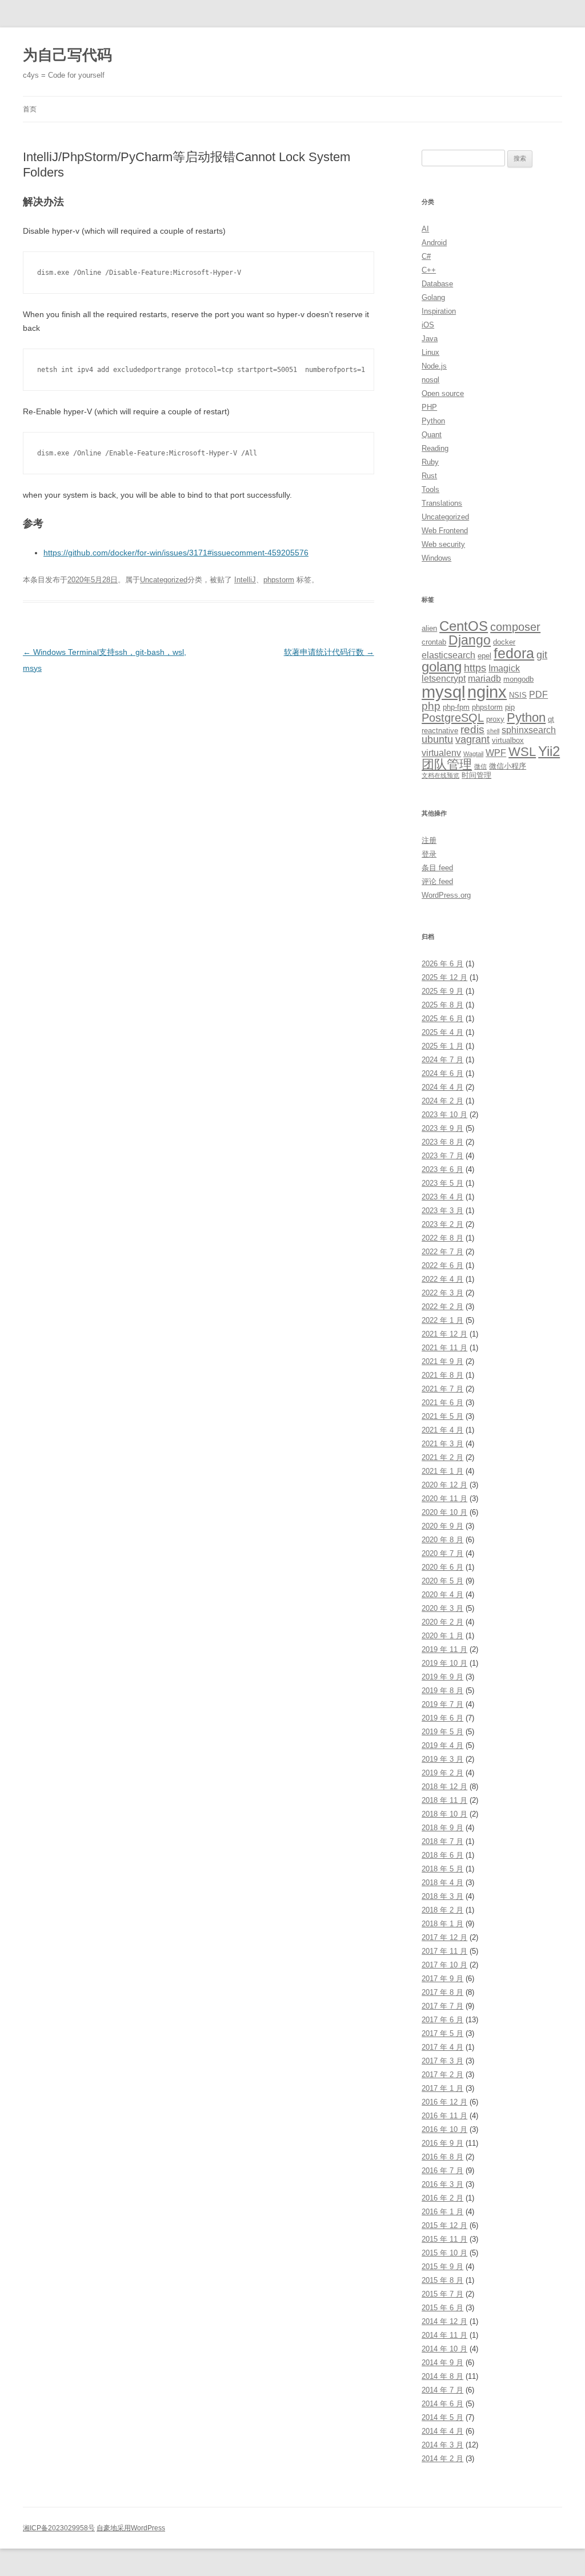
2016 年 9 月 (442, 2143)
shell (493, 731)
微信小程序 (508, 766)
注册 (429, 840)
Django (470, 640)
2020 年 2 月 (442, 1622)
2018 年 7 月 (442, 1841)
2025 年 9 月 (442, 991)
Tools (430, 489)
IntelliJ (245, 580)
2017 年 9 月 (442, 1979)
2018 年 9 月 (442, 1828)
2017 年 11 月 (444, 1951)
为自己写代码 (67, 55)
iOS (428, 325)
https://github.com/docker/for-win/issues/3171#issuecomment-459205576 (176, 553)
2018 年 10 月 (444, 1814)
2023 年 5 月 (442, 1183)
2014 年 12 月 (444, 2321)
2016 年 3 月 (442, 2184)
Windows (436, 558)
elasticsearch (448, 655)
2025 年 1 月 (442, 1046)
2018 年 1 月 (442, 1924)
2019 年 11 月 (444, 1649)
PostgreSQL (453, 717)
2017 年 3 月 (442, 2061)
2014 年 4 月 (442, 2431)
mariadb (484, 679)
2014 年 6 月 (442, 2404)
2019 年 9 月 (442, 1677)
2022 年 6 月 (442, 1265)
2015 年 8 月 (442, 2280)
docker (504, 642)
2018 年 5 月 (442, 1869)
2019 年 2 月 (442, 1773)
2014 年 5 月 (442, 2417)
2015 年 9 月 (442, 2267)
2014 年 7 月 (442, 2390)
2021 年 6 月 (442, 1403)
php (431, 706)
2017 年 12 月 (444, 1937)
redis (472, 729)
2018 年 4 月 (442, 1883)
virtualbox (508, 740)
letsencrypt (444, 679)
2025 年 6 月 (442, 1019)
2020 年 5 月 (442, 1581)
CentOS (464, 626)
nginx (487, 692)
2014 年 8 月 (442, 2376)
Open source (443, 393)
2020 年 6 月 (442, 1567)
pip (510, 707)
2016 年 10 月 (444, 2129)
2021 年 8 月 (442, 1375)
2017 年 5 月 (442, 2033)
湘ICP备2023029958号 (59, 2528)
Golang (433, 297)
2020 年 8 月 (442, 1540)
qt (551, 719)
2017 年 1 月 (442, 2088)
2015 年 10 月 (444, 2253)
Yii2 (549, 751)
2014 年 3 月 (442, 2445)
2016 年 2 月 (442, 2198)
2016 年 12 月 (444, 2102)
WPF (496, 753)
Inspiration (439, 311)
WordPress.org (446, 895)
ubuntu (437, 739)
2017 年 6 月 (442, 2020)
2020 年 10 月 (444, 1512)
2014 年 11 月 (444, 2335)
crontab (434, 642)
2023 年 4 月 (442, 1197)
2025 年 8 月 (442, 1005)
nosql (430, 380)
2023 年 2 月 (442, 1224)
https (475, 668)
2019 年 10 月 (444, 1663)
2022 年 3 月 (442, 1293)
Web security (443, 544)
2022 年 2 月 (442, 1307)
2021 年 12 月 (444, 1334)
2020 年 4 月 (442, 1595)
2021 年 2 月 (442, 1457)
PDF (538, 695)
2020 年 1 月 (442, 1636)
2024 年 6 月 (442, 1073)
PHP (429, 407)
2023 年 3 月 (442, 1211)
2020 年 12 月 (444, 1485)
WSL (522, 752)
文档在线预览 (440, 775)
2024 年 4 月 (442, 1087)
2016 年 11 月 (444, 2116)
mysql (443, 692)
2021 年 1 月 (442, 1471)
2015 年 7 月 (442, 2294)
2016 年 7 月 (442, 2171)
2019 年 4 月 (442, 1745)
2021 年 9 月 (442, 1361)
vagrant (472, 739)
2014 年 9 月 (442, 2363)
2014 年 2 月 (442, 2459)
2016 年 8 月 (442, 2157)
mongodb (518, 679)
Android (434, 243)
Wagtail (473, 754)
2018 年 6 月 (442, 1855)
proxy (495, 719)
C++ (429, 270)
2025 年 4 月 (442, 1032)
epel (484, 656)
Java (430, 339)
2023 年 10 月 (444, 1115)
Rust (429, 476)
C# (426, 256)
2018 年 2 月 (442, 1910)
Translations (442, 503)
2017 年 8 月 (442, 1992)
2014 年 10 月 (444, 2349)
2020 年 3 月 (442, 1608)
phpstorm (279, 580)
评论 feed (437, 881)
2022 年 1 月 (442, 1320)
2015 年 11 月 (444, 2239)
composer (515, 627)
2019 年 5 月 (442, 1732)
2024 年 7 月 (442, 1060)
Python (433, 421)
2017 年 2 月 (442, 2075)
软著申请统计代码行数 (329, 652)
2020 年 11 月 (444, 1499)
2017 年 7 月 (442, 2006)
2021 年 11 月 (444, 1348)
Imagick (504, 668)
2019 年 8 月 (442, 1691)
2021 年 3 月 (442, 1444)
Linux (430, 352)
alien (429, 628)
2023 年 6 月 (442, 1169)
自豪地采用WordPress (131, 2528)
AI (425, 229)
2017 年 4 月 (442, 2047)
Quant (432, 435)
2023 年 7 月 (442, 1156)
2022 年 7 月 (442, 1252)
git (542, 655)
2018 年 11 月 (444, 1800)
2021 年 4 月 (442, 1430)
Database (437, 284)
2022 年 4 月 (442, 1279)
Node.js (434, 366)
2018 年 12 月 (444, 1787)
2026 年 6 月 (442, 964)
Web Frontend (445, 531)
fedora (514, 653)
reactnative (440, 731)
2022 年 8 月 (442, 1238)
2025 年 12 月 (444, 977)
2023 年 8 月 (442, 1142)
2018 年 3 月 (442, 1896)
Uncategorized (164, 580)
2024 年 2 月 (442, 1101)
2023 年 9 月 (442, 1128)
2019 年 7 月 (442, 1704)
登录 (429, 854)
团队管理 (447, 764)
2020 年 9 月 (442, 1526)
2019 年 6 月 (442, 1718)
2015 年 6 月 (442, 2308)
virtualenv (441, 753)
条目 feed (437, 868)
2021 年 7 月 (442, 1389)
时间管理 (476, 775)
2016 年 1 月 (442, 2212)
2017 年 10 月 (444, 1965)
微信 (480, 766)
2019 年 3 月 (442, 1759)
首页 (30, 109)
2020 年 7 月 (442, 1553)
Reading (435, 448)
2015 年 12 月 (444, 2225)
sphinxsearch (529, 730)
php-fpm (456, 707)
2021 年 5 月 (442, 1416)
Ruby (430, 462)
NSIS (518, 695)
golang (442, 667)
